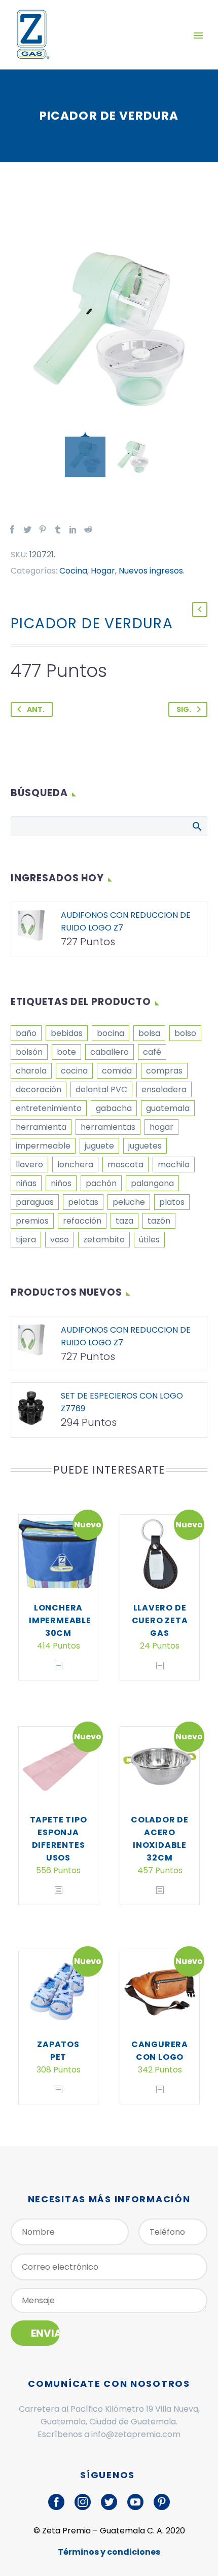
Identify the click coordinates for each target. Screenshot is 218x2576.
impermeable (43, 1146)
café (152, 1052)
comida (117, 1071)
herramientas (108, 1127)
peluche (129, 1202)
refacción (82, 1221)
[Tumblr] (58, 529)
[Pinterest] (43, 529)
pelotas (83, 1202)
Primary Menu (198, 35)
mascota (125, 1165)
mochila (174, 1165)
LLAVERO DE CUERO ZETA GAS (160, 1620)
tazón (159, 1221)
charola (31, 1071)
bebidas (67, 1033)
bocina (111, 1033)
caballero (110, 1052)
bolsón (29, 1052)
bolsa (149, 1033)
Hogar (103, 571)
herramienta (41, 1127)
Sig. (184, 709)
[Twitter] (27, 529)
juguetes (145, 1146)
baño (26, 1033)
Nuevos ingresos (151, 571)
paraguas (35, 1202)
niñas (26, 1183)
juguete (99, 1146)
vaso (60, 1240)
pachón (101, 1183)
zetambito (104, 1240)
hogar (161, 1127)
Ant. (36, 709)
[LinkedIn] (73, 529)
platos (172, 1202)
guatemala (168, 1108)
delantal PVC (101, 1089)
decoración (39, 1089)
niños (61, 1183)
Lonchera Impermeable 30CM (60, 1620)
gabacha (114, 1108)
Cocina (73, 571)
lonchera (75, 1165)
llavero (29, 1165)
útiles (149, 1240)
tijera (26, 1240)
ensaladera (164, 1089)
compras (164, 1071)
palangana (152, 1183)
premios (32, 1221)
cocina (74, 1071)
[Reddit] (88, 529)
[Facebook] (12, 529)
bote (66, 1052)
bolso (185, 1033)
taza (124, 1221)
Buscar (196, 826)
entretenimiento (49, 1108)
